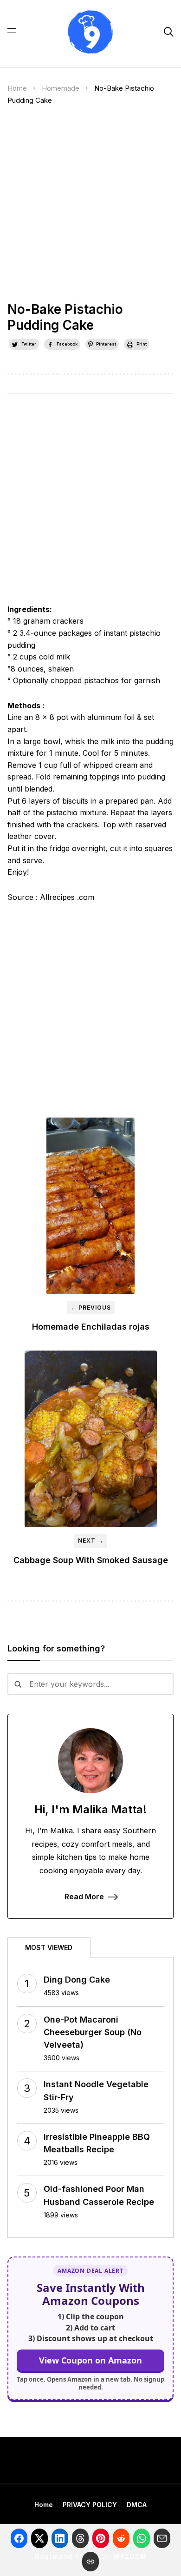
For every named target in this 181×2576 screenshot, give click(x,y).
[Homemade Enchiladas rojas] (91, 1206)
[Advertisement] (90, 207)
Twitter (29, 344)
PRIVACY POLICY (90, 2505)
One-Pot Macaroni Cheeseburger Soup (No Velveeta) (93, 2032)
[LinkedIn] (60, 2538)
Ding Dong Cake (77, 1980)
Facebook (67, 344)
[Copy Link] (90, 2562)
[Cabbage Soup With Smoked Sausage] (91, 1439)
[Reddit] (121, 2538)
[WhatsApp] (142, 2538)
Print (142, 344)
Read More (84, 1897)
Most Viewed (49, 1947)
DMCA (137, 2505)
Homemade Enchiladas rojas (91, 1327)
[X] (39, 2538)
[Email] (162, 2538)
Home (17, 88)
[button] (12, 32)
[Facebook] (19, 2538)
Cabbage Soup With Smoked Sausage (91, 1560)
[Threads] (80, 2538)
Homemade (61, 88)
